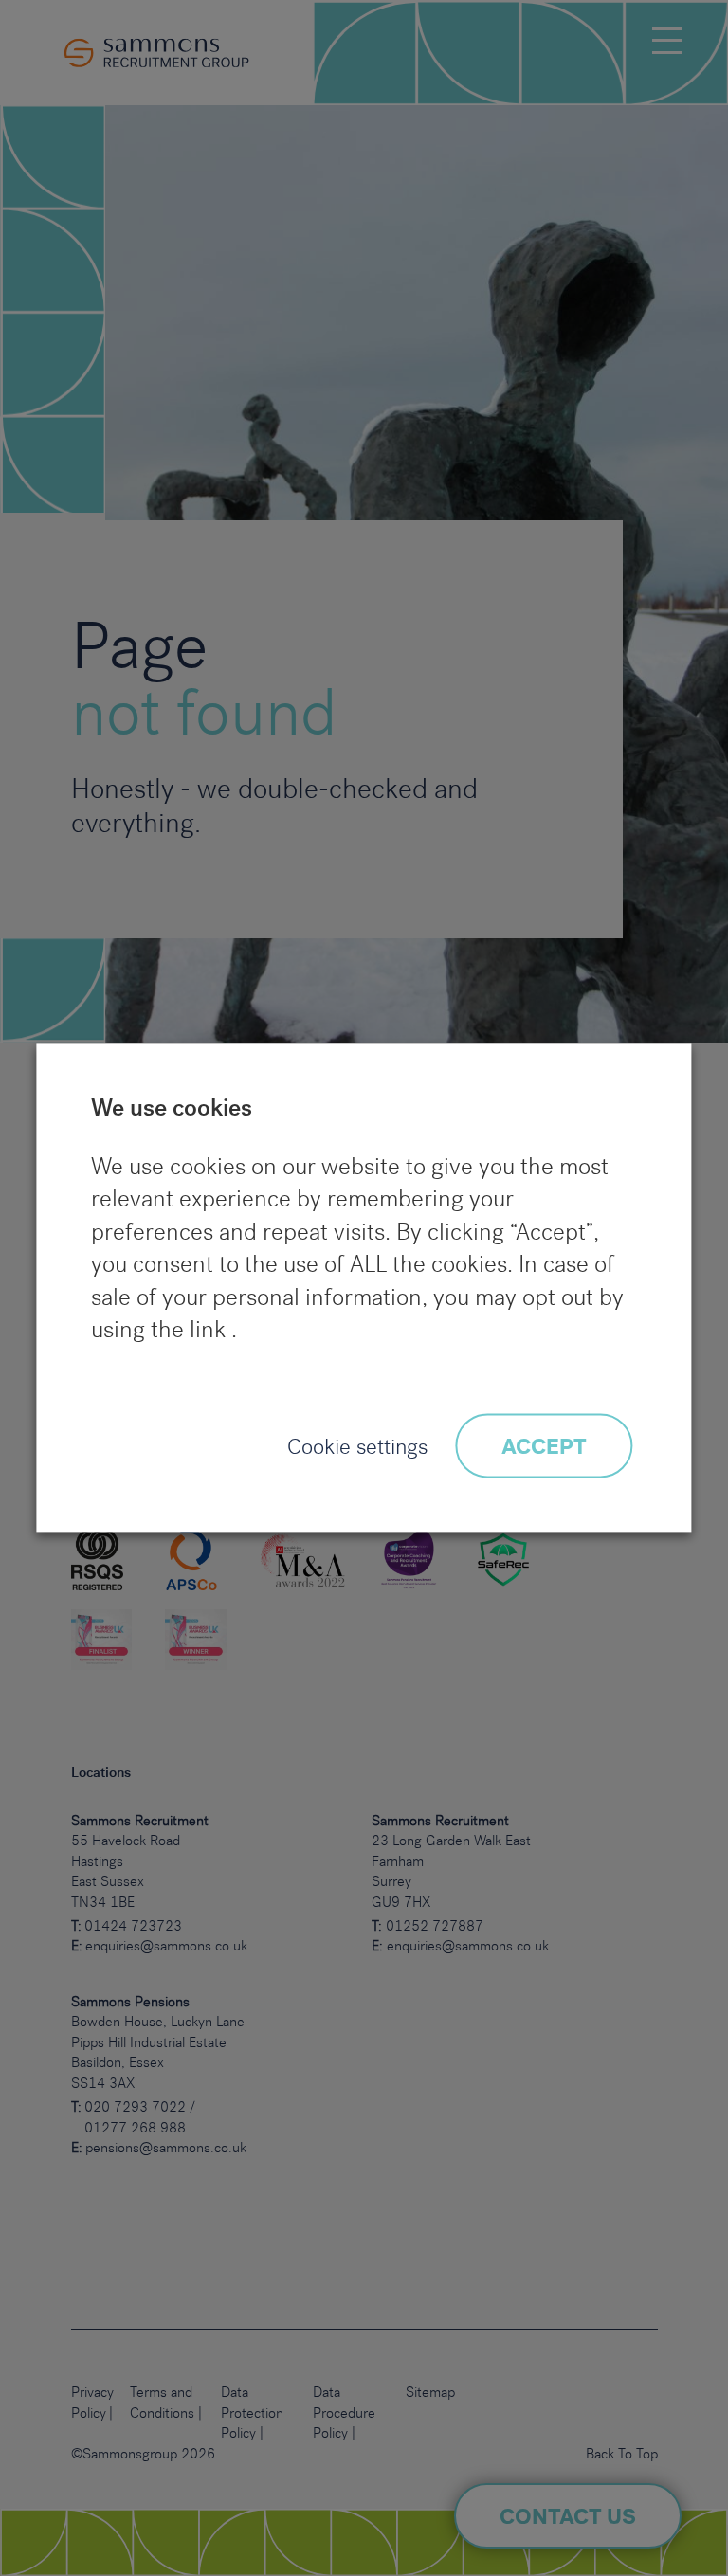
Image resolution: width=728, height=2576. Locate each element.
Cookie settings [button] (357, 1448)
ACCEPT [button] (544, 1448)
